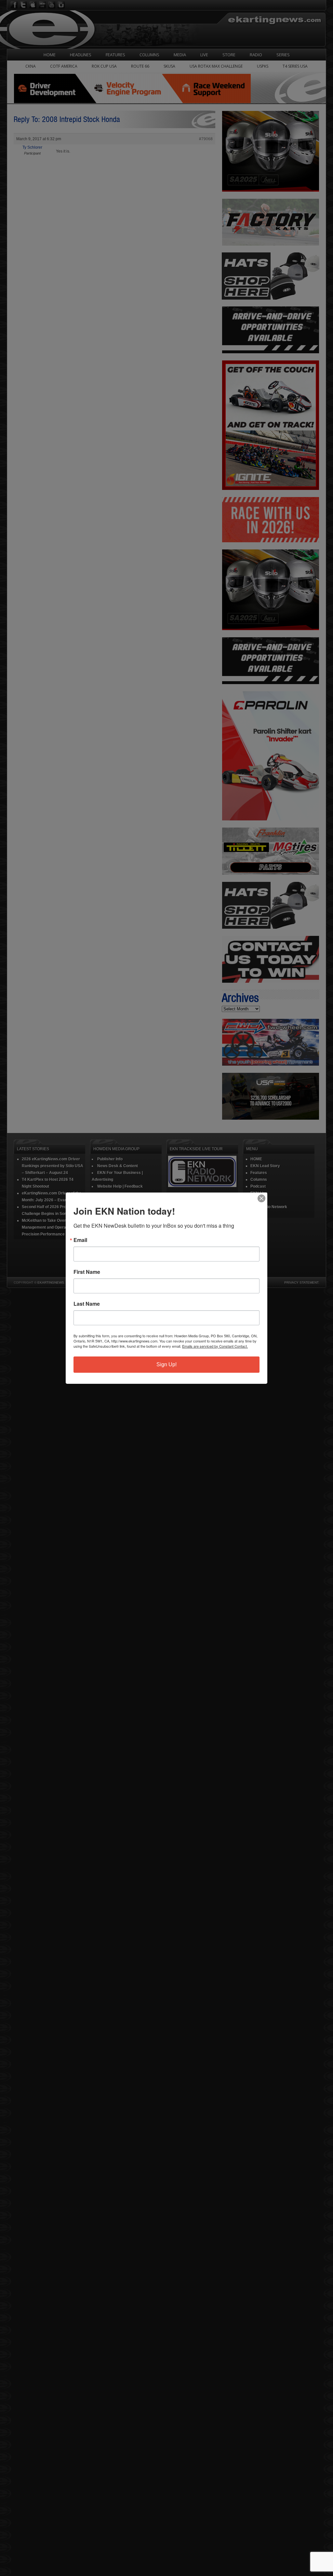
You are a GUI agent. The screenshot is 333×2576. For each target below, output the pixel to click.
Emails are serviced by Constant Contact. (215, 1346)
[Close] (261, 1198)
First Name (87, 1272)
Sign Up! (166, 1364)
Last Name (87, 1304)
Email (80, 1240)
